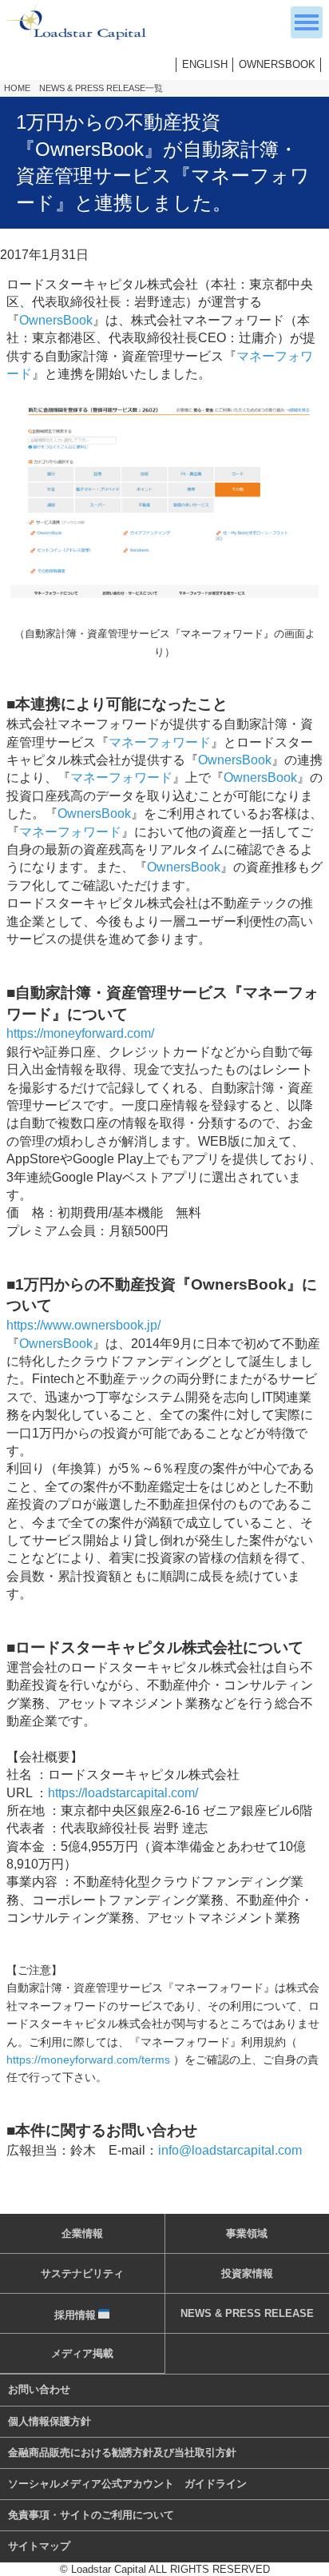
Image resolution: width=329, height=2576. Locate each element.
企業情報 (82, 2233)
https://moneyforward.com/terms (88, 2060)
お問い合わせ (39, 2389)
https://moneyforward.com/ (80, 1033)
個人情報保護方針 (50, 2421)
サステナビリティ (82, 2273)
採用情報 (75, 2315)
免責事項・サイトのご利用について (91, 2515)
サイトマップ (39, 2546)
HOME (17, 88)
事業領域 (247, 2233)
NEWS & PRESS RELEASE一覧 (101, 88)
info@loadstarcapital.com (230, 2150)
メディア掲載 (82, 2353)
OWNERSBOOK (277, 64)
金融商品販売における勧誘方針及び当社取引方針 (122, 2452)
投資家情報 (247, 2273)
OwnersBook (56, 320)
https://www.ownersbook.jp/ (83, 1325)
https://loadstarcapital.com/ (123, 1793)
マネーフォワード (160, 742)
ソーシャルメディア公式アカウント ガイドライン (127, 2484)
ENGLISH (205, 64)
